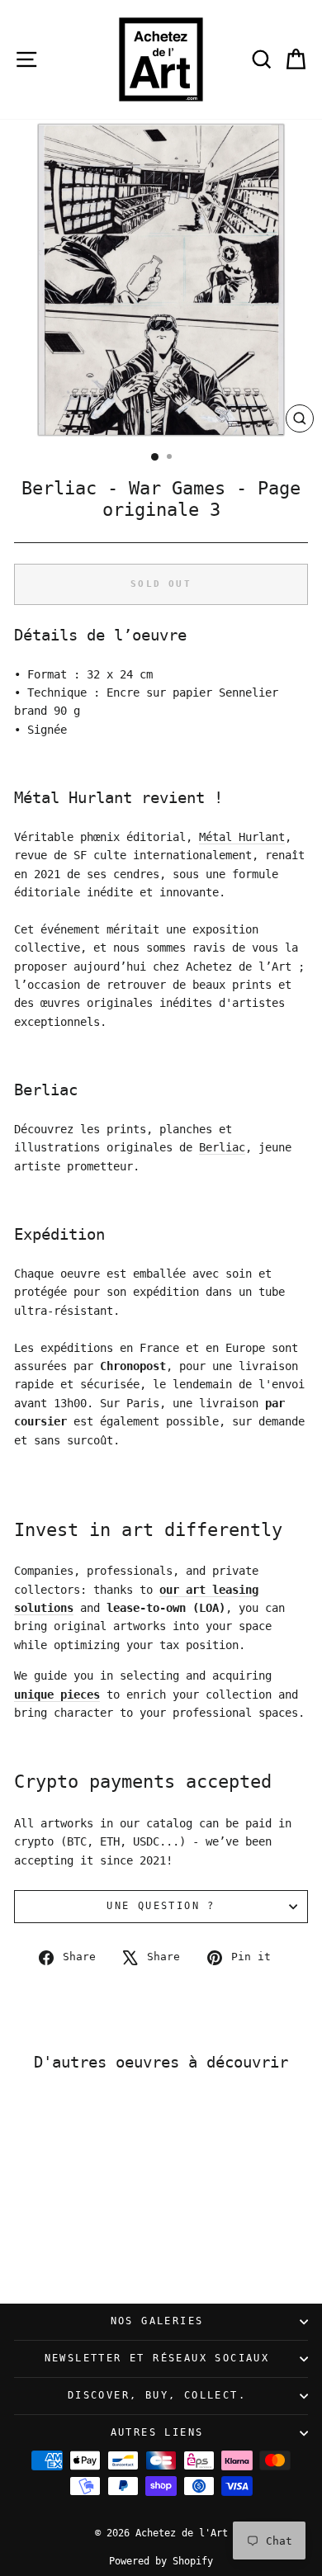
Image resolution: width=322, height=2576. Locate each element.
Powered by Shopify (161, 2561)
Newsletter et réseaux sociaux (157, 2358)
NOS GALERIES (157, 2321)
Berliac (222, 1147)
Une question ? (161, 1906)
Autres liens (157, 2432)
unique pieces (57, 1694)
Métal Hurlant (242, 837)
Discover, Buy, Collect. (157, 2395)
